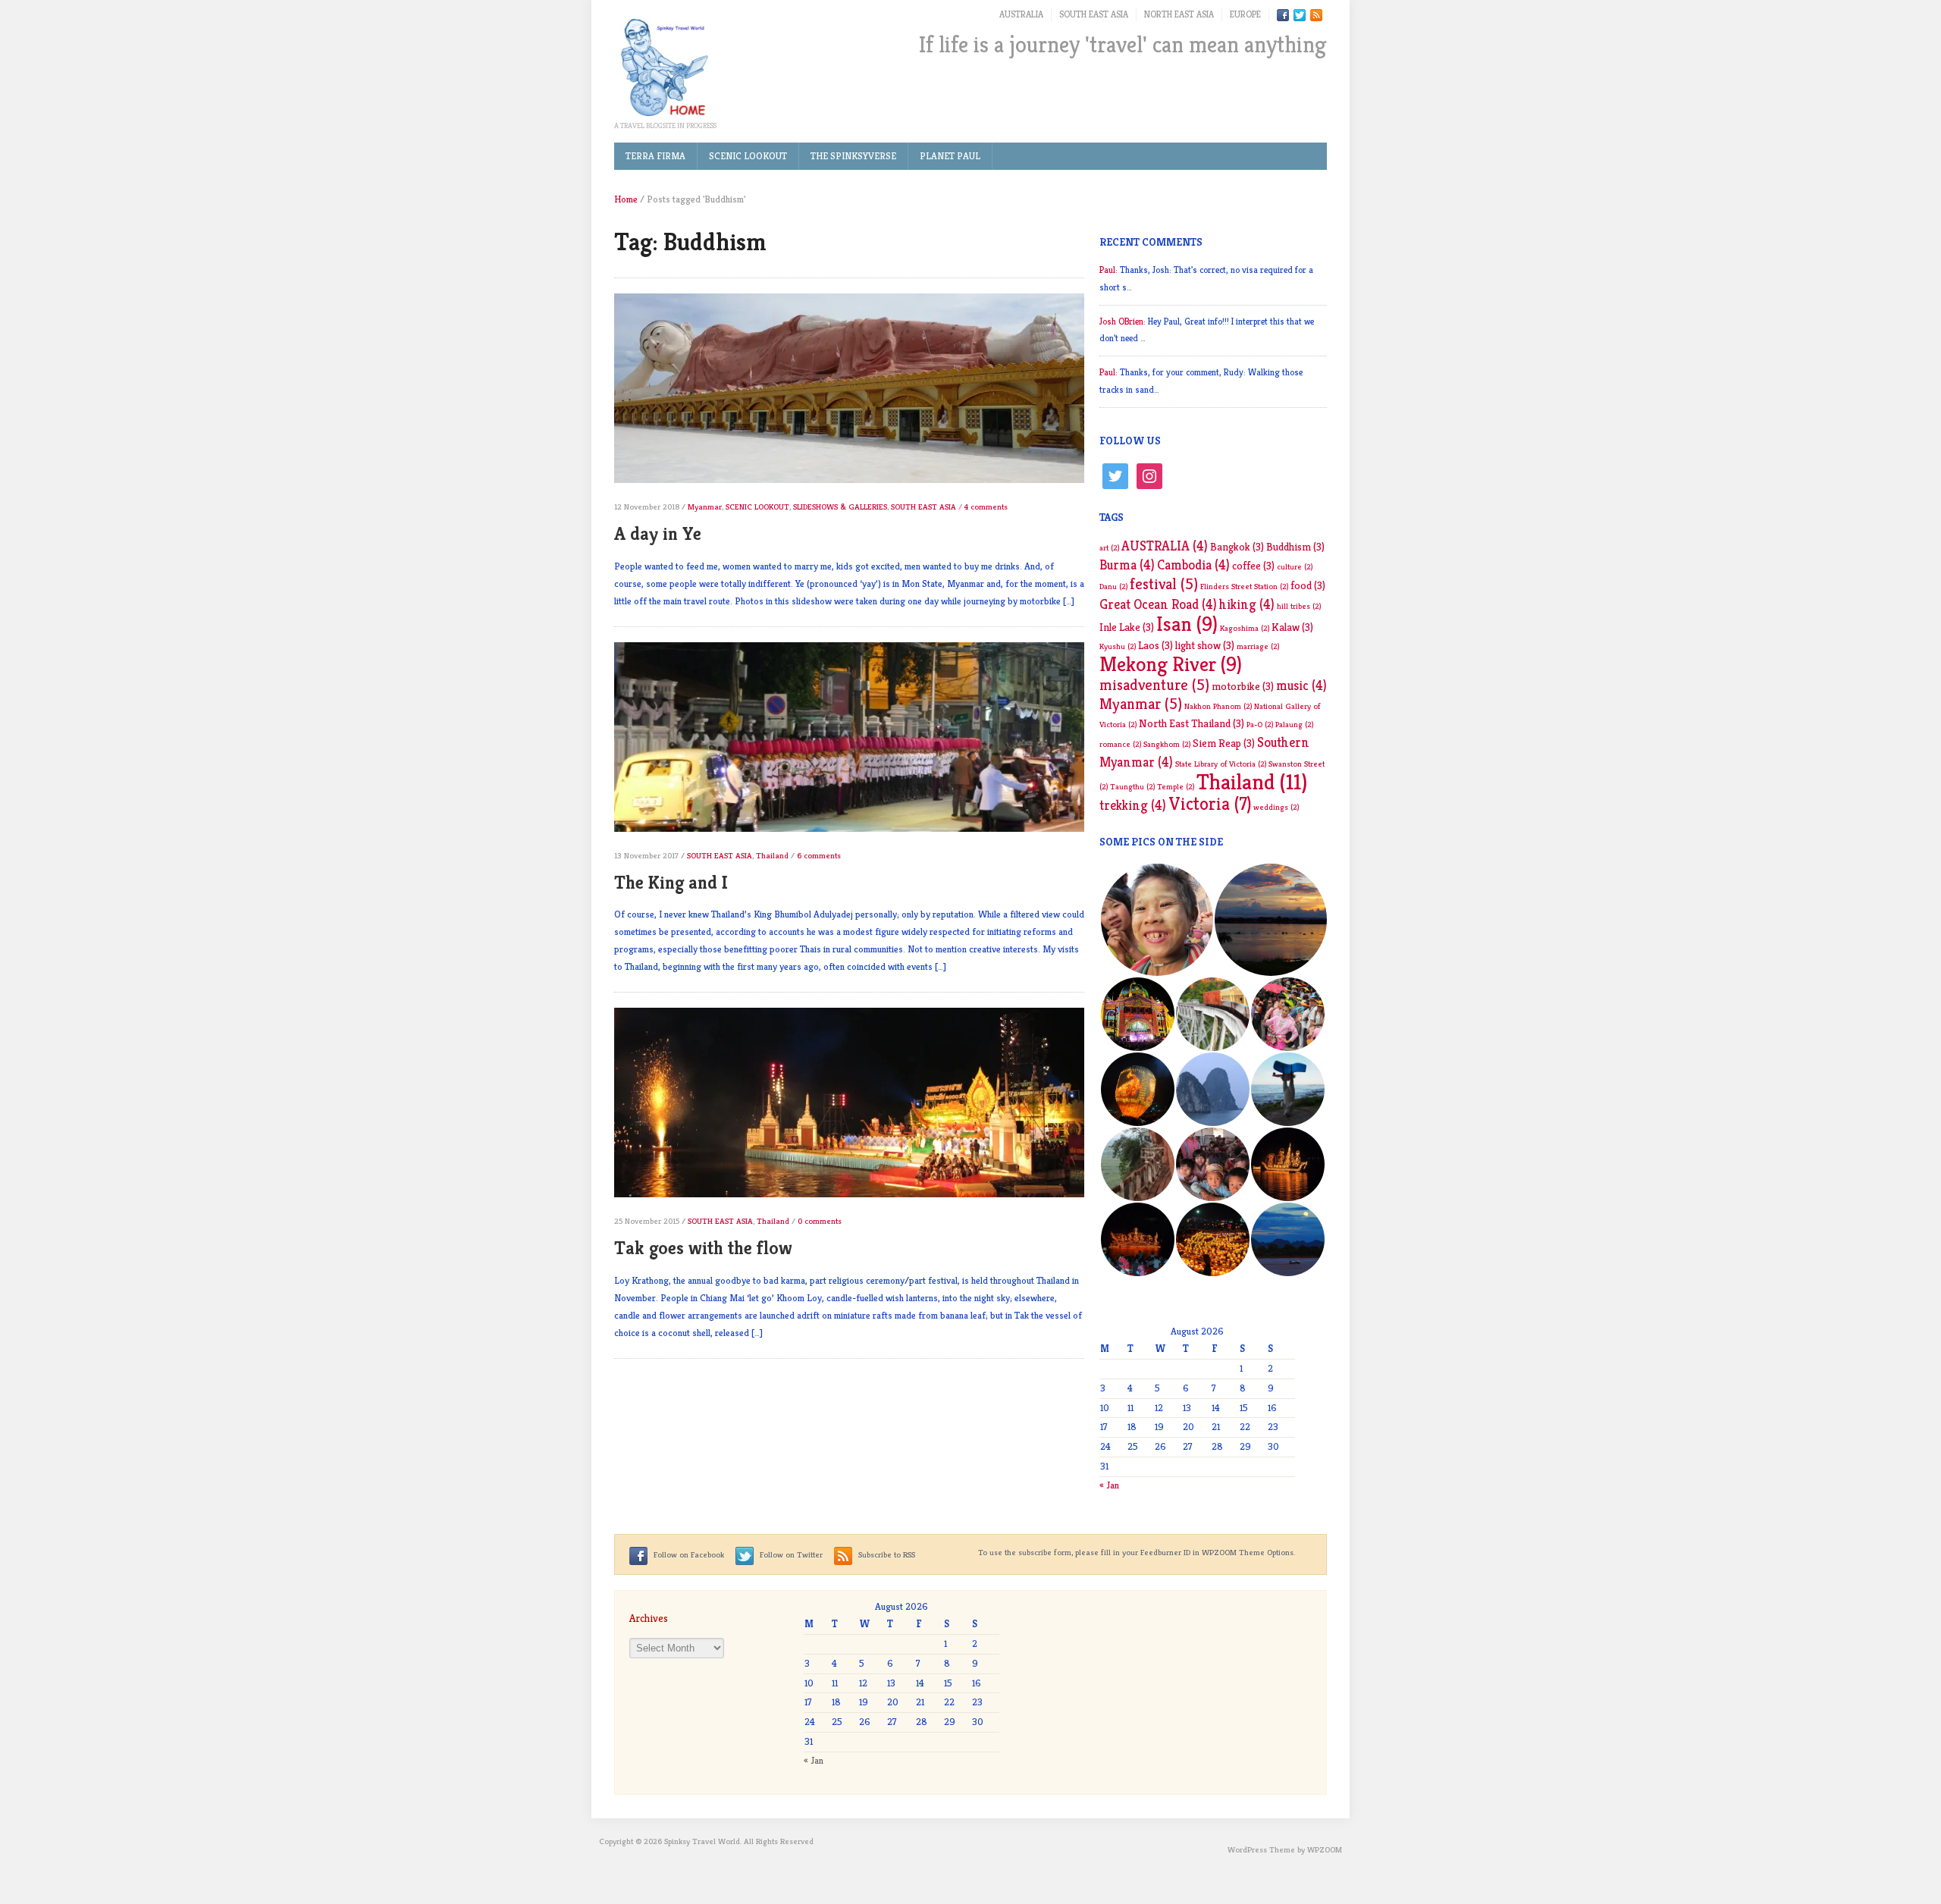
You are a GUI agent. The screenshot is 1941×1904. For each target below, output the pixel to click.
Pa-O (1260, 725)
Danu (1113, 587)
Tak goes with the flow (703, 1248)
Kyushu (1118, 646)
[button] (1156, 920)
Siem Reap (1224, 743)
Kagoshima (1245, 628)
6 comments (819, 855)
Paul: (1108, 270)
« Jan (1109, 1485)
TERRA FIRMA (655, 156)
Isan (1187, 624)
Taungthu (1132, 787)
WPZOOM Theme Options (1248, 1552)
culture (1295, 567)
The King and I (671, 883)
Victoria (1210, 804)
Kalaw (1292, 627)
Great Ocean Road (1158, 604)
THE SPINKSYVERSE (853, 156)
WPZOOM (1325, 1849)
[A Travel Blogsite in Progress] (663, 67)
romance (1120, 744)
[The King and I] (849, 743)
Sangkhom (1167, 744)
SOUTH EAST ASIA (1094, 14)
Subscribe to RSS (886, 1554)
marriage (1258, 646)
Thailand (772, 855)
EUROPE (1245, 14)
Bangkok (1237, 547)
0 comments (820, 1221)
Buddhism (1295, 547)
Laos (1156, 645)
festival (1164, 584)
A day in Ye (658, 534)
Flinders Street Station (1244, 587)
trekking (1133, 805)
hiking (1247, 604)
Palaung (1294, 725)
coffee (1253, 566)
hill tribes (1299, 606)
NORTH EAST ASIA (1179, 14)
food (1308, 585)
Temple (1176, 787)
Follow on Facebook (688, 1554)
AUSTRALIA (1021, 14)
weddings (1276, 807)
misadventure (1154, 685)
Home (626, 199)
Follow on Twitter (790, 1554)
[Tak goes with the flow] (849, 1110)
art (1109, 548)
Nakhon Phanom (1218, 706)
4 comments (986, 507)
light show (1205, 645)
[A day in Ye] (849, 395)
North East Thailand (1192, 723)
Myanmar (705, 507)
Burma (1127, 565)
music (1301, 685)
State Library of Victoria (1221, 764)
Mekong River (1171, 664)
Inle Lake (1127, 627)
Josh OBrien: (1123, 321)
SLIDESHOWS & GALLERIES (840, 507)
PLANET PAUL (950, 156)
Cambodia (1193, 565)
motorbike (1243, 686)
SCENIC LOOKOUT (748, 156)
